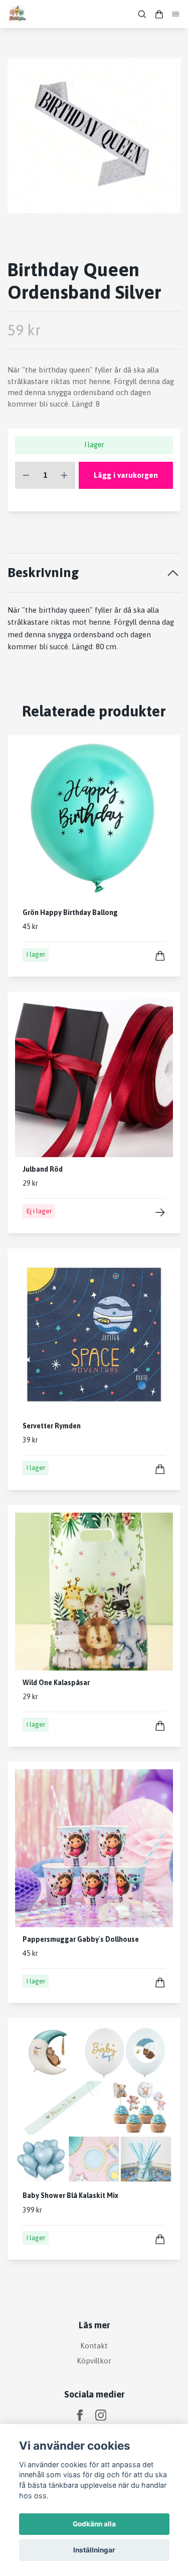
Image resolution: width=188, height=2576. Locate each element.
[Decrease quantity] (26, 476)
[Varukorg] (159, 14)
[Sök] (142, 14)
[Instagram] (101, 2415)
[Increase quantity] (64, 476)
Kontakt (94, 2346)
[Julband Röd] (160, 1213)
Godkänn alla (94, 2524)
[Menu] (176, 14)
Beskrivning (43, 572)
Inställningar (94, 2550)
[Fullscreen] (94, 136)
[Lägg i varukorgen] (160, 956)
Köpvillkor (94, 2361)
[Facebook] (80, 2415)
